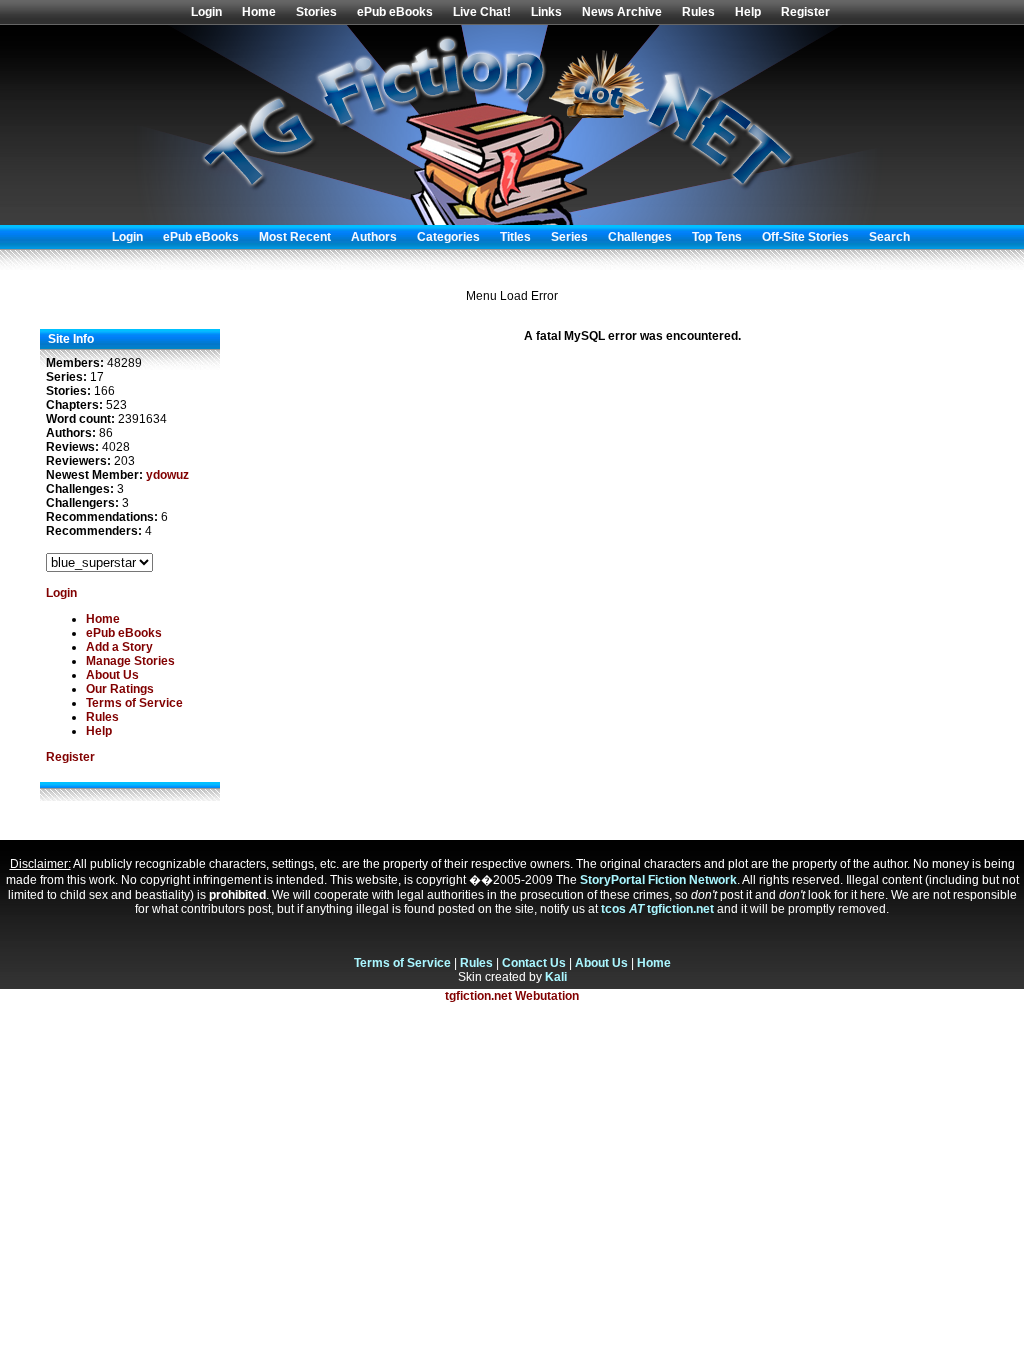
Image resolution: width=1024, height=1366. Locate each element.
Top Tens (717, 237)
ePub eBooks (395, 12)
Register (805, 12)
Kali (556, 977)
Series (569, 237)
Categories (448, 237)
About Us (112, 675)
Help (748, 12)
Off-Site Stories (805, 237)
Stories (316, 12)
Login (206, 12)
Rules (698, 12)
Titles (515, 237)
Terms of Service (134, 703)
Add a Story (119, 647)
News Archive (622, 12)
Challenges (640, 237)
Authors (374, 237)
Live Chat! (482, 12)
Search (889, 237)
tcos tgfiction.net (657, 909)
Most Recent (295, 237)
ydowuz (167, 475)
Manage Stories (130, 661)
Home (259, 12)
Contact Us (534, 963)
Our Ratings (120, 689)
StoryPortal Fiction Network (658, 880)
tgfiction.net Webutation (512, 996)
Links (546, 12)
